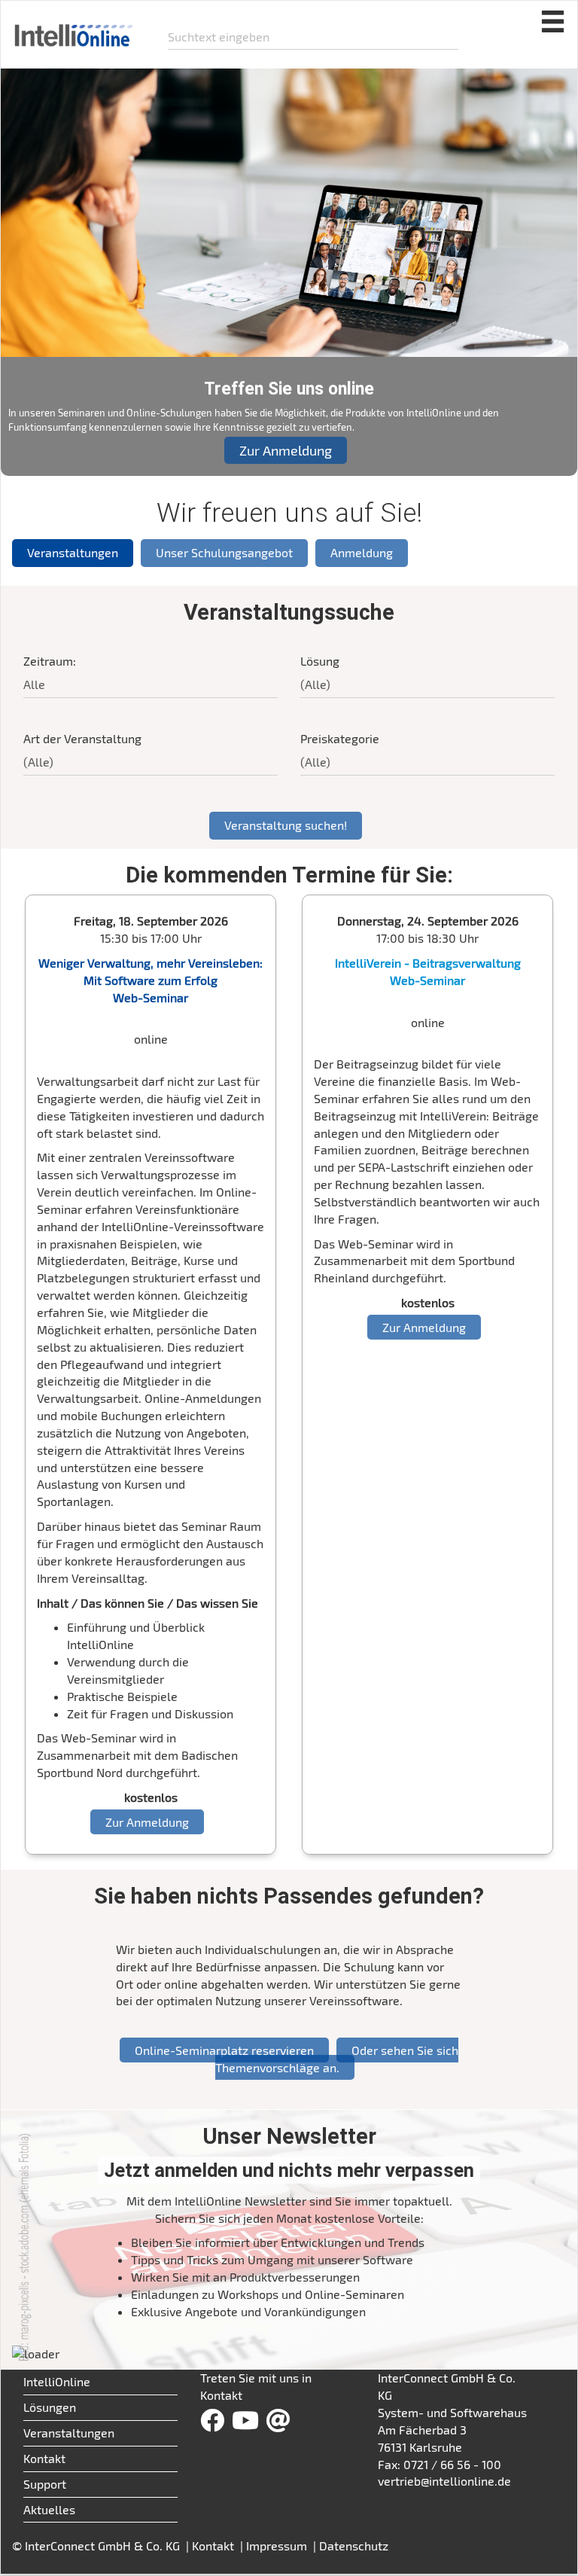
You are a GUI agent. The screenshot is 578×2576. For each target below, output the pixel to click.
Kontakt (44, 2458)
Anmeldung (362, 552)
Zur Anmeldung (286, 450)
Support (45, 2484)
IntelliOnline (57, 2381)
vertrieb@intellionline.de (444, 2481)
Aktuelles (49, 2509)
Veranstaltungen (73, 552)
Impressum (278, 2546)
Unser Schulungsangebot (224, 552)
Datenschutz (354, 2546)
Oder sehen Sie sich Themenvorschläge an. (337, 2059)
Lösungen (50, 2407)
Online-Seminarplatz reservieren (224, 2050)
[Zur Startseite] (73, 29)
